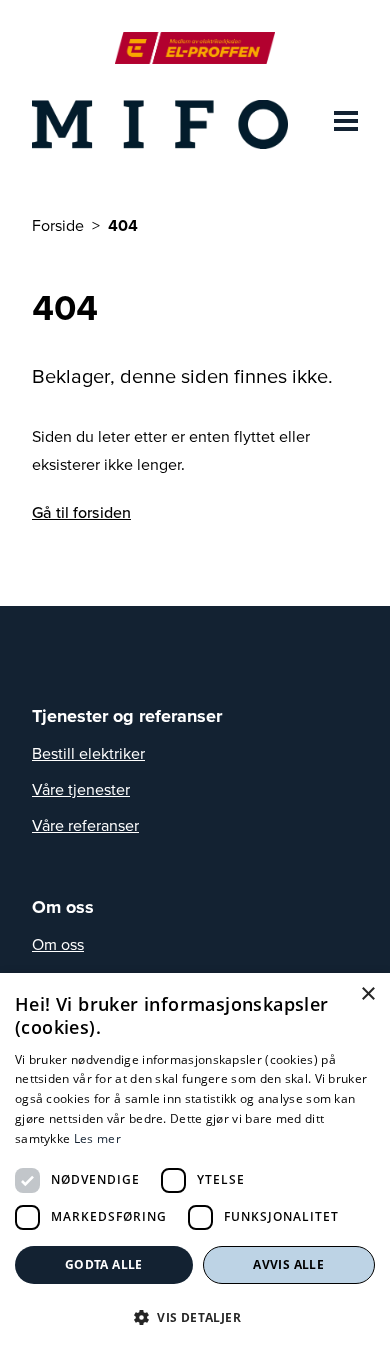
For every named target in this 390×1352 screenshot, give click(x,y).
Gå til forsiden (81, 512)
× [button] (367, 994)
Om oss (58, 944)
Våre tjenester (81, 789)
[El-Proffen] (194, 48)
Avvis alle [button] (288, 1264)
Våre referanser (85, 825)
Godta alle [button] (104, 1264)
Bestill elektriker (88, 753)
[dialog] (195, 1162)
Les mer (97, 1138)
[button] (195, 1317)
